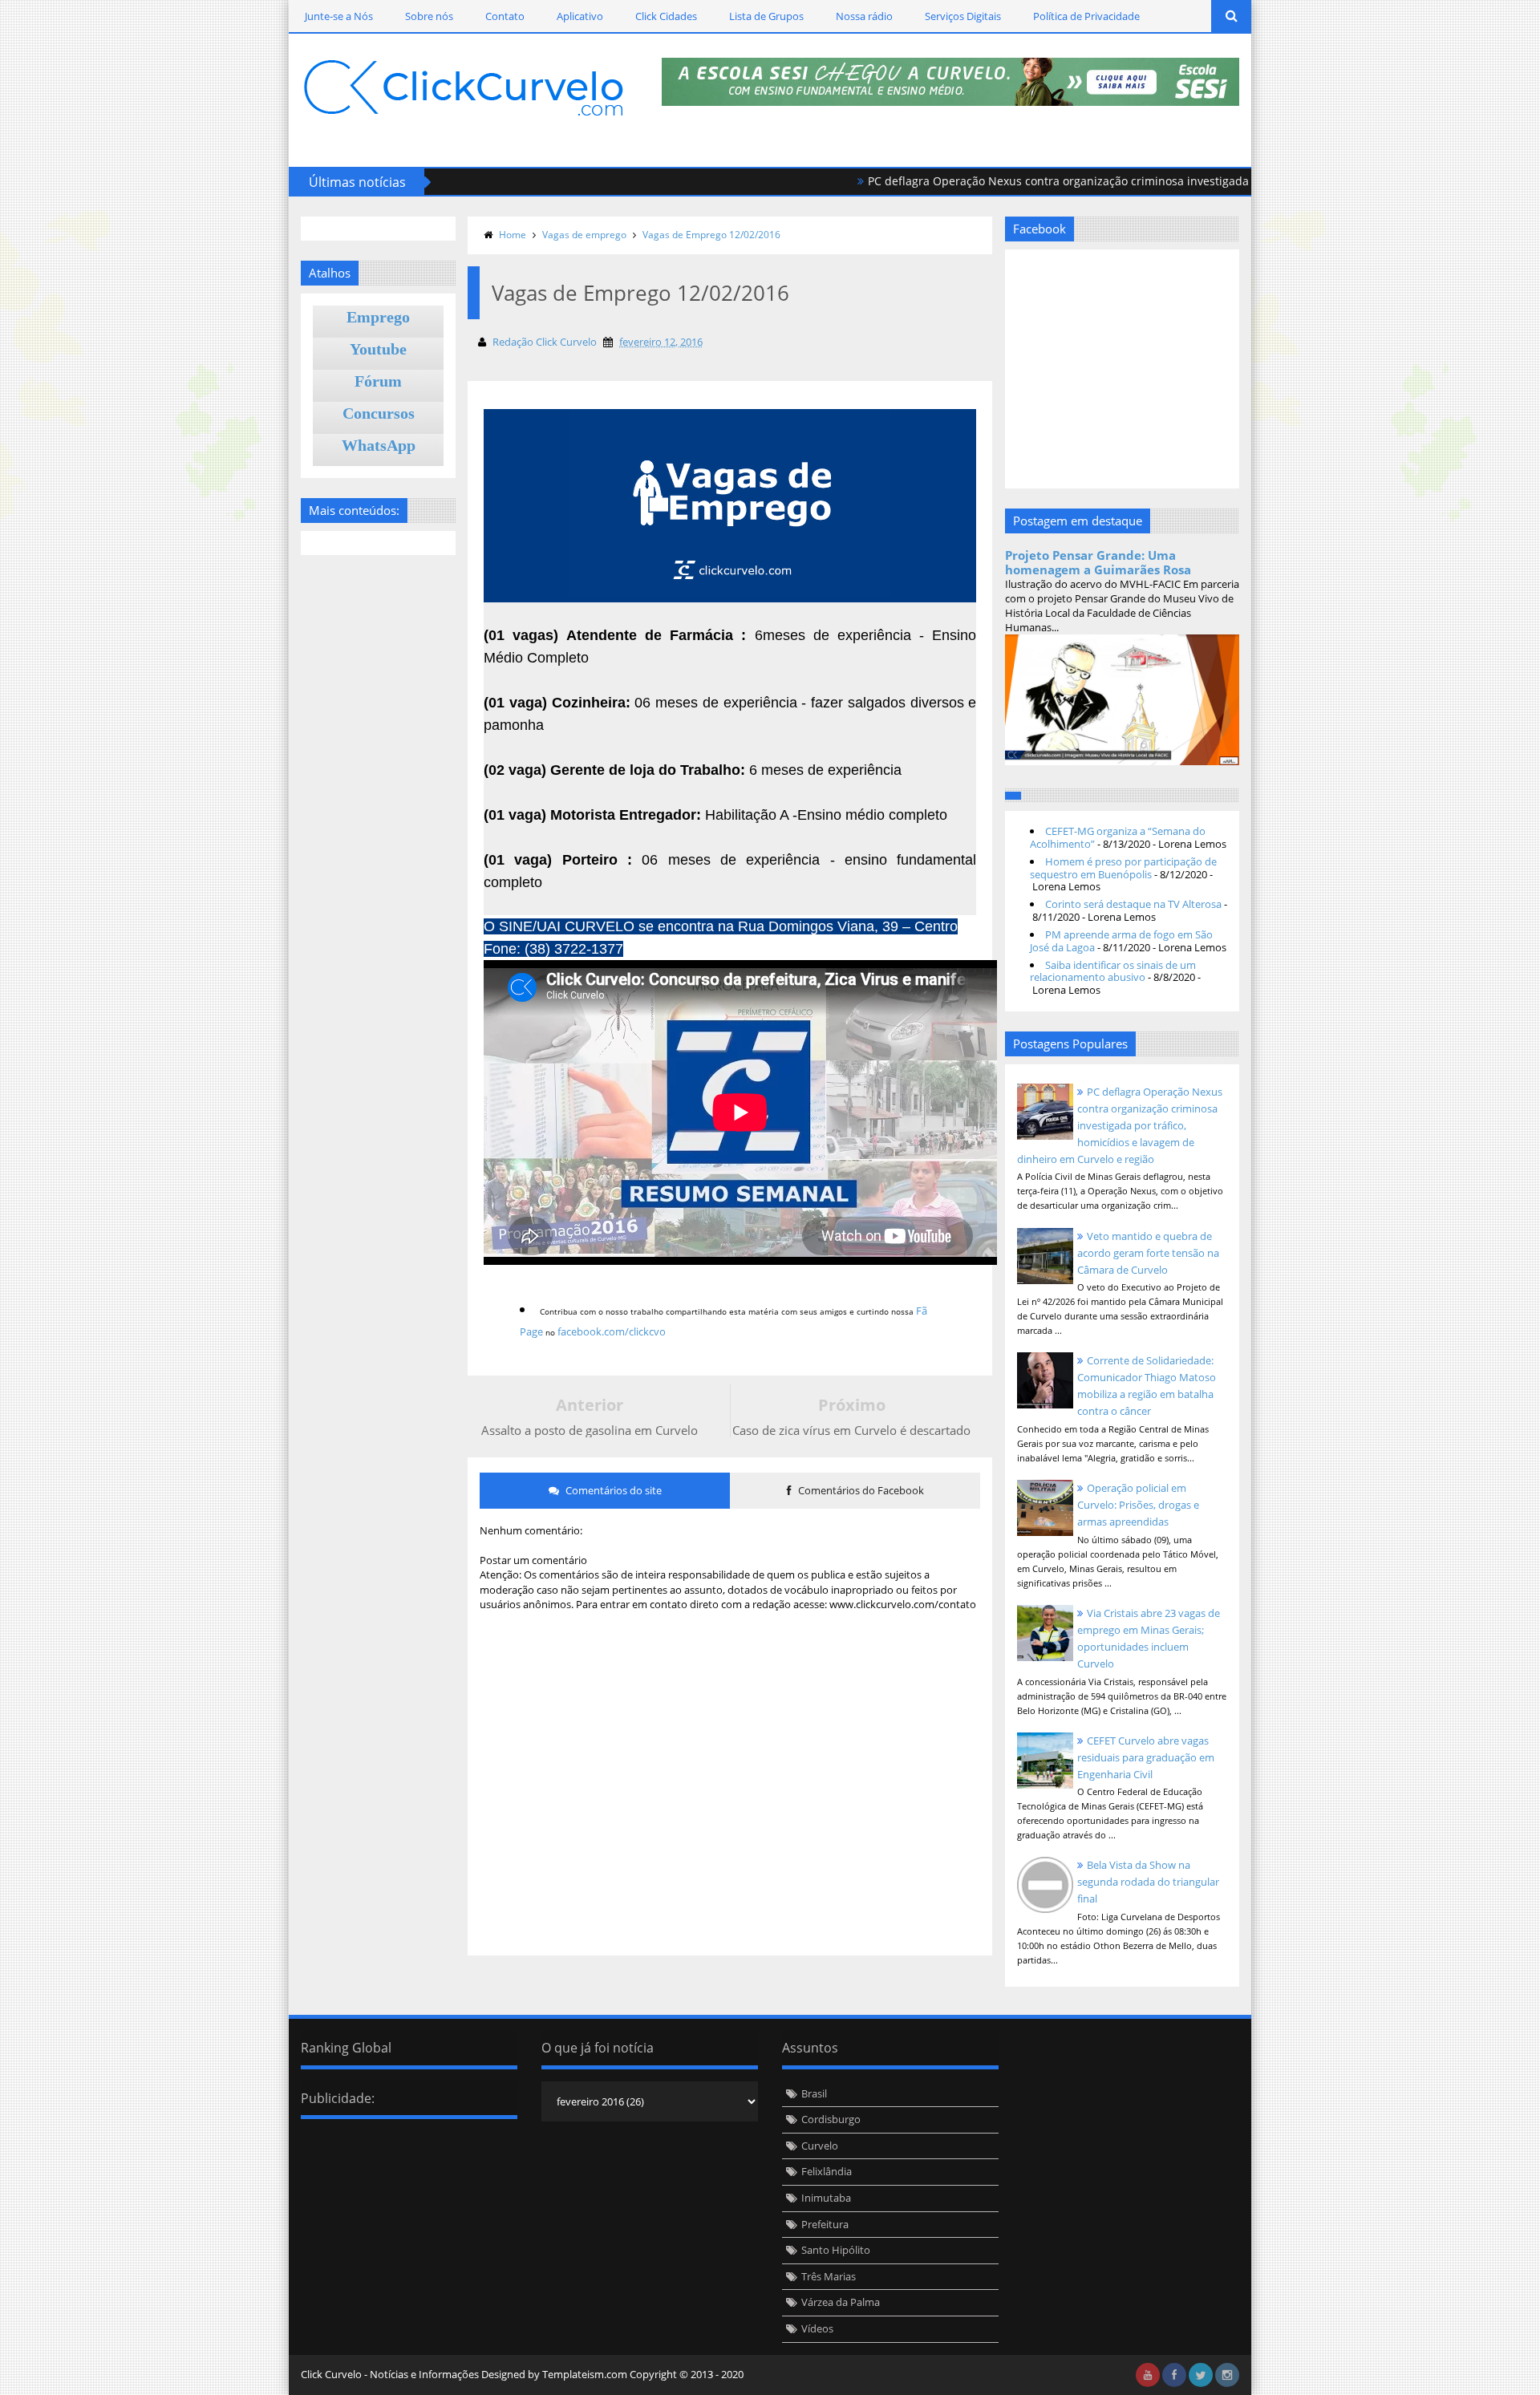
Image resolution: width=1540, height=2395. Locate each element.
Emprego (378, 317)
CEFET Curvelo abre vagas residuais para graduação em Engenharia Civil (1146, 1757)
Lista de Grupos (766, 16)
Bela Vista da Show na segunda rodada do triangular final (1148, 1882)
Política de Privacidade (1086, 16)
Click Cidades (666, 16)
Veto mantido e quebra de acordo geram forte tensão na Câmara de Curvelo (1148, 1253)
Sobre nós (429, 16)
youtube (1148, 2375)
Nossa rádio (864, 16)
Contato (505, 16)
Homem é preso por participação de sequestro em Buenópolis (1123, 868)
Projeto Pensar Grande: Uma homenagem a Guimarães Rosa (1098, 562)
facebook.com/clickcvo (612, 1331)
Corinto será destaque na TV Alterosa (1133, 904)
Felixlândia (827, 2171)
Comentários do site (612, 1490)
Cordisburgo (831, 2119)
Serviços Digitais (963, 16)
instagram (1227, 2375)
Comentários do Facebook (860, 1490)
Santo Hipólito (836, 2250)
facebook (1174, 2375)
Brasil (814, 2093)
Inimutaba (826, 2198)
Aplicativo (580, 16)
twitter (1201, 2375)
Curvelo (820, 2146)
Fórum (378, 381)
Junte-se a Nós (339, 16)
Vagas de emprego (584, 235)
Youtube (378, 349)
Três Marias (829, 2276)
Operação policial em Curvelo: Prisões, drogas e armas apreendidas (1138, 1505)
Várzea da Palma (841, 2302)
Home (513, 235)
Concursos (379, 413)
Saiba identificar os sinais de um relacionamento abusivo (1113, 971)
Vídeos (817, 2328)
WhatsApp (379, 445)
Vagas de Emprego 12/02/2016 (711, 235)
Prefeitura (825, 2224)
